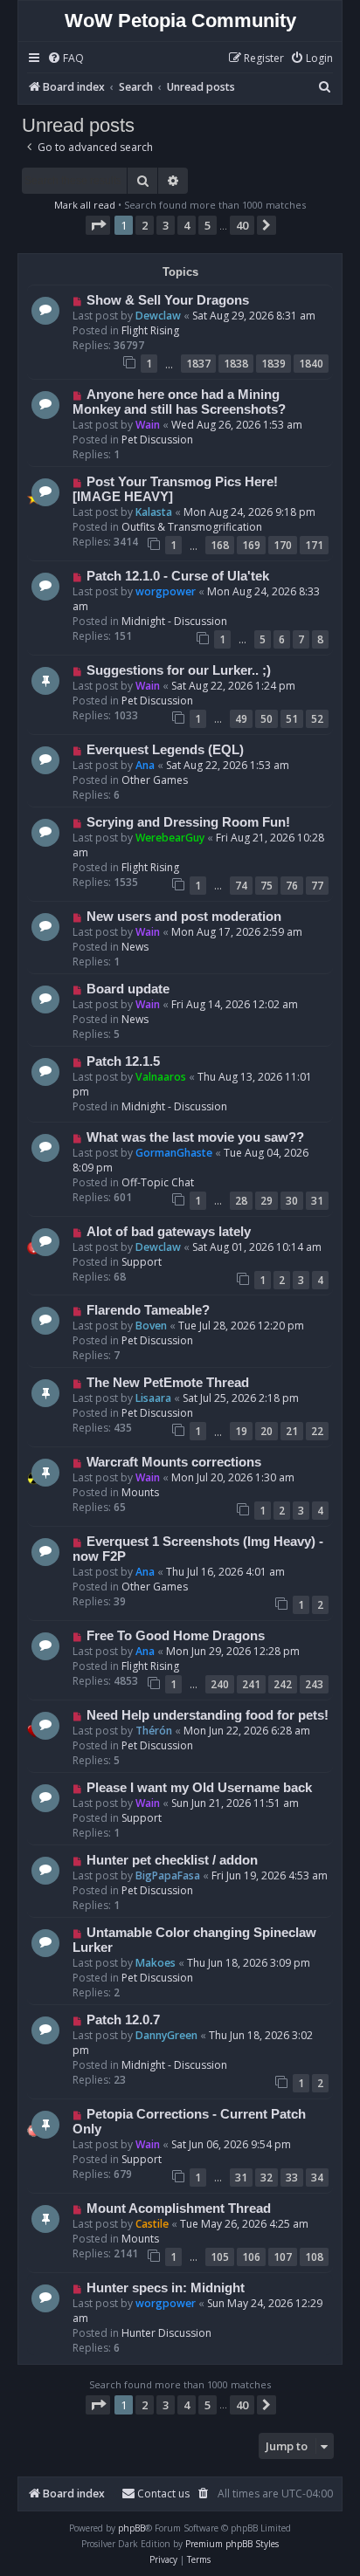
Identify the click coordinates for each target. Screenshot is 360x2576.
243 (314, 1684)
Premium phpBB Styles (232, 2544)
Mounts (140, 1492)
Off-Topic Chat (158, 1182)
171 (314, 545)
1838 (236, 364)
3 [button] (166, 225)
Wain (148, 425)
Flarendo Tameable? (148, 1310)
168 (220, 545)
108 (314, 2257)
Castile (152, 2224)
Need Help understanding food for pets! (208, 1715)
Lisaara (153, 1398)
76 (292, 886)
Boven (151, 1326)
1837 (198, 364)
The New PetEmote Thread (168, 1383)
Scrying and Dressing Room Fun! (188, 822)
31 (317, 1201)
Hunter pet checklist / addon (172, 1860)
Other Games (155, 780)
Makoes (156, 1963)
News (135, 947)
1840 (311, 364)
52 (317, 719)
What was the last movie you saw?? (195, 1137)
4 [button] (187, 225)
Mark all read (85, 205)
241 (251, 1684)
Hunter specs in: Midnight (166, 2288)
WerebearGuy (170, 838)
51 (292, 719)
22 (317, 1431)
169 (251, 545)
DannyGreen (166, 2035)
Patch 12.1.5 (123, 1061)
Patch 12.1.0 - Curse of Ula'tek (178, 576)
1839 (273, 364)
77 (317, 886)
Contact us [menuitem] (163, 2494)
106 (251, 2257)
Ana (145, 765)
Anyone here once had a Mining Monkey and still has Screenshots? (179, 402)
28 (241, 1201)
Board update (128, 989)
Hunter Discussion (166, 2333)
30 (292, 1201)
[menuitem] (66, 59)
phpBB (132, 2528)
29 (267, 1201)
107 (283, 2257)
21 (292, 1431)
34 (317, 2178)
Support (142, 1262)
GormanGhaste (174, 1153)
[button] (98, 225)
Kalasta (154, 512)
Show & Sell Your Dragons (168, 300)
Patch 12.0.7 (123, 2020)
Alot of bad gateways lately (169, 1232)
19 (241, 1431)
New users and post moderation (184, 917)
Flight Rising (150, 330)
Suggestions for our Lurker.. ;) (179, 670)
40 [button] (242, 225)
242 (283, 1684)
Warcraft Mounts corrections (174, 1462)
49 (241, 719)
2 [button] (145, 225)
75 (267, 886)
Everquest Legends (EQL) (165, 750)
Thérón (154, 1731)
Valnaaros (161, 1077)
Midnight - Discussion (174, 621)
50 (267, 719)
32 (267, 2178)
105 (220, 2257)
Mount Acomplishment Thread (179, 2208)
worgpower (166, 591)
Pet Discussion (157, 440)
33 (292, 2178)
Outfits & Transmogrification (192, 527)
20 (267, 1431)
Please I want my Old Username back (199, 1788)
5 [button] (208, 225)
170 (283, 545)
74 (241, 886)
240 (220, 1684)
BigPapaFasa (168, 1875)
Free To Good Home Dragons (176, 1636)
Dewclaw (158, 316)
